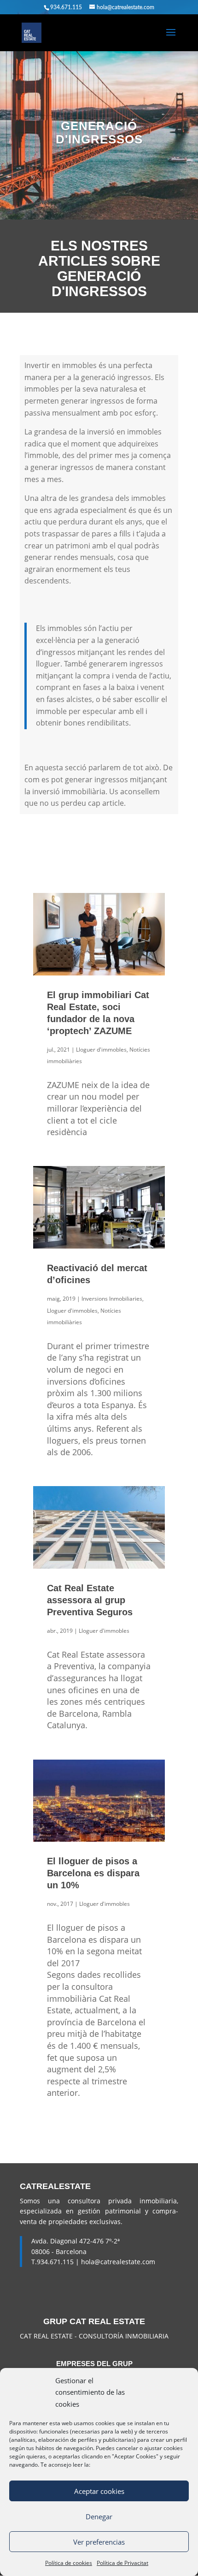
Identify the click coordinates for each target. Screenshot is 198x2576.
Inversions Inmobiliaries (112, 1299)
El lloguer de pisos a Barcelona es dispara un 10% (93, 1873)
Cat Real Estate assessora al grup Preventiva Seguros (90, 1600)
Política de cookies (69, 2563)
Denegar (99, 2517)
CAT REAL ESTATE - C (51, 2336)
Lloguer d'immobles (101, 1050)
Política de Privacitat (122, 2563)
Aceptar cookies (99, 2491)
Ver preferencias (99, 2542)
